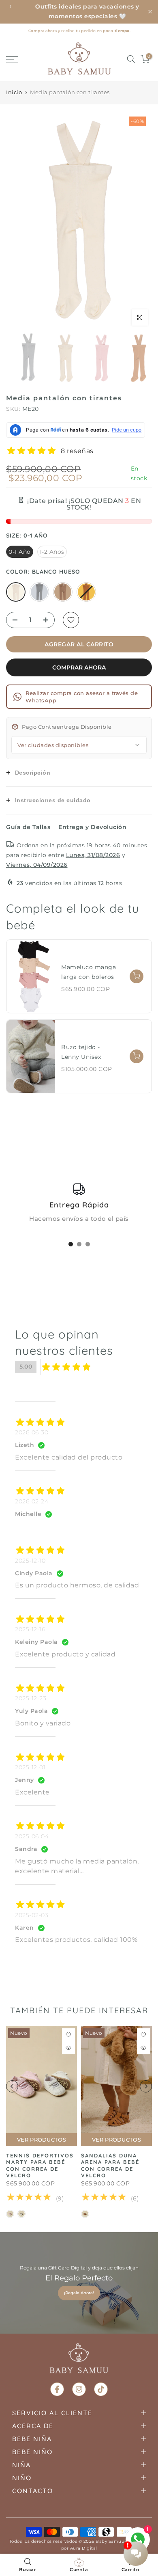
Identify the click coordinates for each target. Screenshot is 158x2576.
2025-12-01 (30, 1767)
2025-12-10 (30, 1561)
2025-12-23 (31, 1698)
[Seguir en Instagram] (79, 2389)
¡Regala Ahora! (79, 2293)
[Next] (140, 220)
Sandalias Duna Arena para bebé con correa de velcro (110, 2166)
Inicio (14, 92)
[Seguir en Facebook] (57, 2389)
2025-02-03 (32, 1915)
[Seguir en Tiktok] (101, 2389)
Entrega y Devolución (92, 827)
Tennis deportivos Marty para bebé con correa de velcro (40, 2166)
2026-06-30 (32, 1432)
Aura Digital (84, 2548)
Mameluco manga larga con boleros (89, 972)
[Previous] (18, 220)
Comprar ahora (79, 667)
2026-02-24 (32, 1501)
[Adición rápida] (137, 976)
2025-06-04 (32, 1836)
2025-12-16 (30, 1629)
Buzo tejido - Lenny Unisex (81, 1052)
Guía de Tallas (28, 827)
